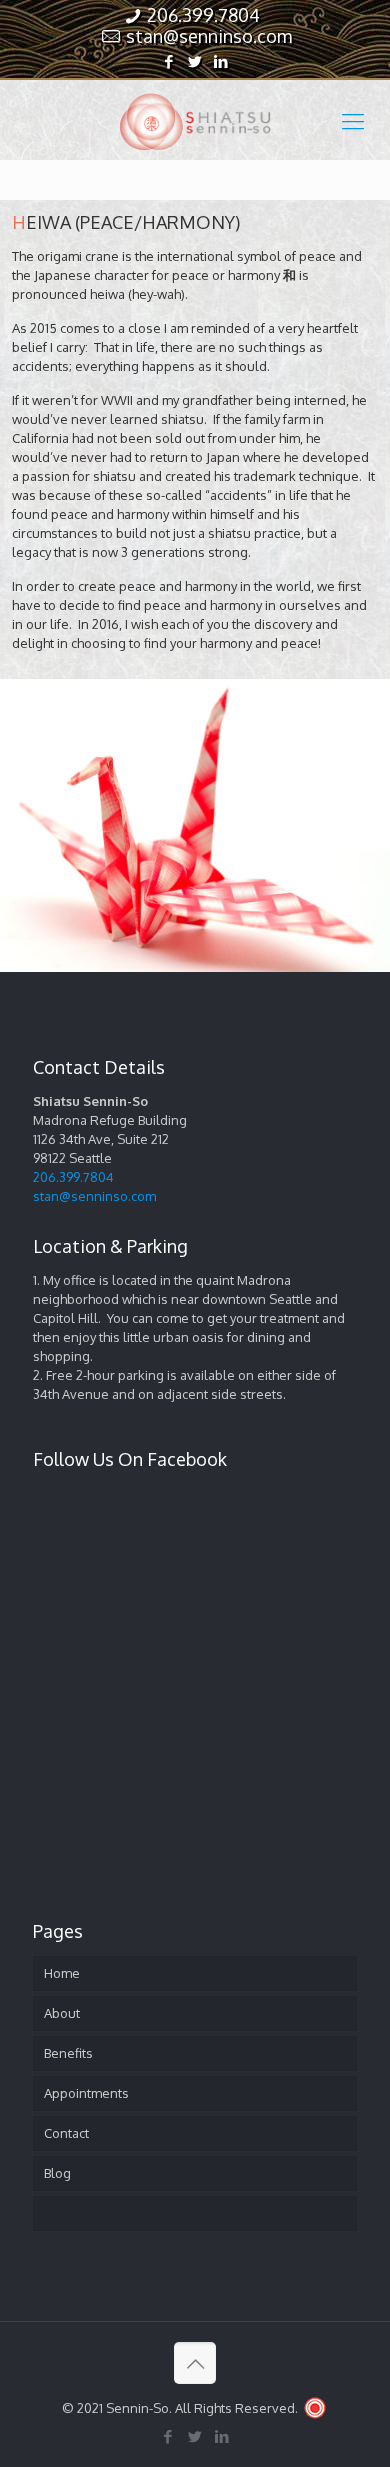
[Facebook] (169, 61)
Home (62, 1973)
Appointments (86, 2093)
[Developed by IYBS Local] (314, 2408)
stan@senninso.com (209, 36)
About (62, 2013)
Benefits (68, 2053)
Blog (57, 2173)
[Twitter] (195, 61)
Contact (66, 2133)
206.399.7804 (203, 15)
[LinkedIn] (221, 61)
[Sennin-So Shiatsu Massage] (195, 120)
